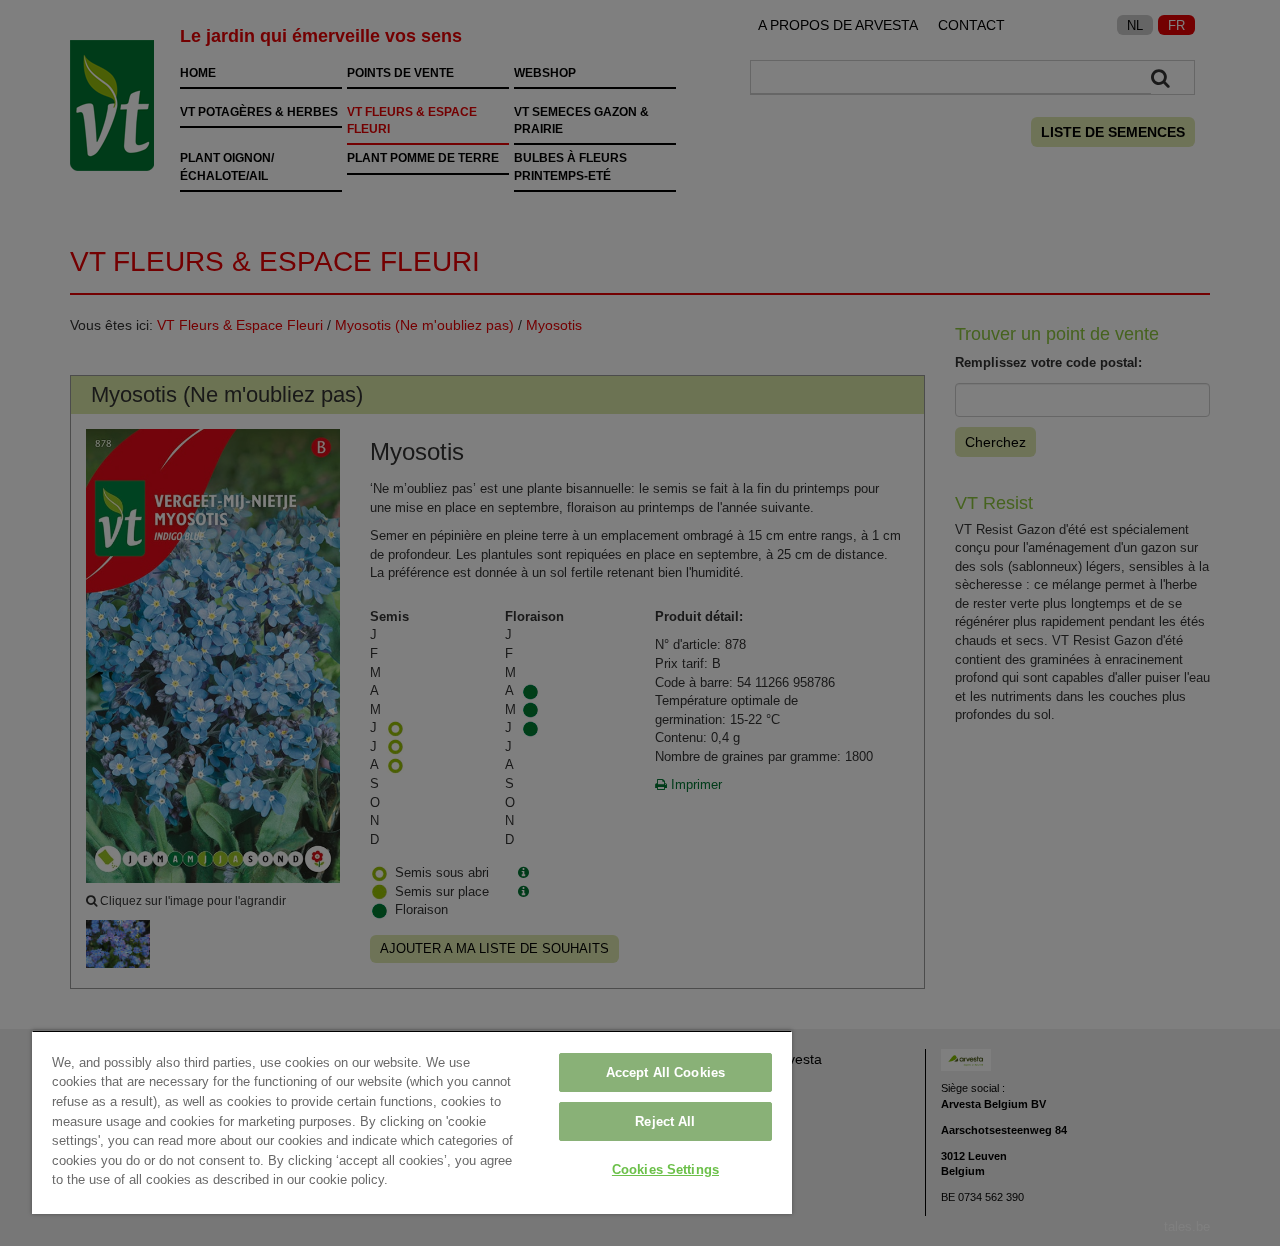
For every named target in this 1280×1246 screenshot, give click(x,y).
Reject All (665, 1121)
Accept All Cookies (665, 1072)
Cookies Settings (665, 1169)
